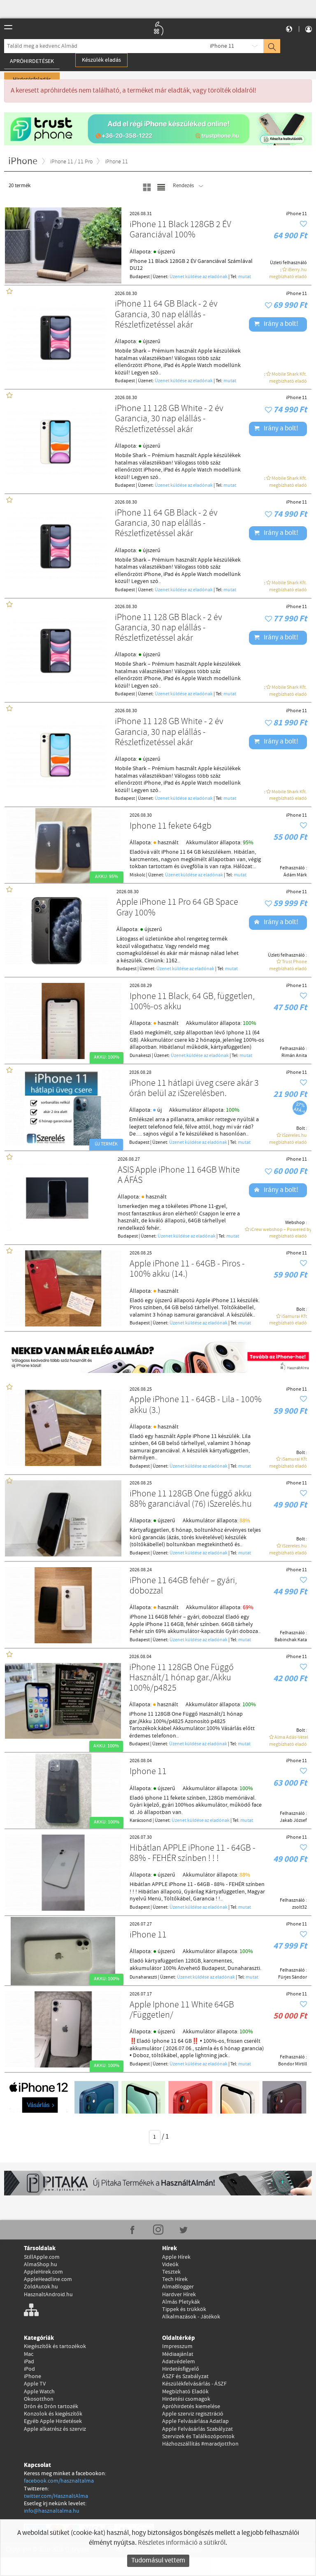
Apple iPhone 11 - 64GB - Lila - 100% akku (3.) (196, 1405)
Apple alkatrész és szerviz (55, 2429)
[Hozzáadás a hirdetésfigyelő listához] (303, 224)
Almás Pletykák (181, 2302)
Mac (29, 2354)
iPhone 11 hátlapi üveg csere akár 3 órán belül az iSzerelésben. (194, 1089)
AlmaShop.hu (41, 2265)
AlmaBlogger (178, 2287)
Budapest (140, 277)
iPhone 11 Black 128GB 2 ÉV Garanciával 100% (180, 230)
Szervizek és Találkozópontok (198, 2437)
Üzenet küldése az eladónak (199, 277)
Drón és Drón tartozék (51, 2406)
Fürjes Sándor (293, 1977)
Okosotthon (39, 2399)
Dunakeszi (140, 1056)
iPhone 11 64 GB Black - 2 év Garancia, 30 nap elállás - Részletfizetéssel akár (166, 315)
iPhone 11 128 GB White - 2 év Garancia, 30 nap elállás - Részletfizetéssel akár (169, 419)
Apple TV (35, 2384)
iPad (29, 2362)
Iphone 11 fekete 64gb (171, 826)
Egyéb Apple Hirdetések (53, 2421)
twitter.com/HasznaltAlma (56, 2496)
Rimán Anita (294, 1056)
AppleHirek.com (43, 2272)
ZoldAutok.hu (41, 2287)
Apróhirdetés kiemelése (191, 2406)
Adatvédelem (179, 2362)
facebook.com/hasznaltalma (59, 2481)
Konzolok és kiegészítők (53, 2414)
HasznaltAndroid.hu (48, 2295)
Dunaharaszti (143, 1977)
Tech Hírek (175, 2279)
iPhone (33, 2376)
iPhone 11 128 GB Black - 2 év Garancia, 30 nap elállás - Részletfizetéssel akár (168, 628)
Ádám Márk (295, 875)
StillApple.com (42, 2257)
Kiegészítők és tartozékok (55, 2346)
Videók (170, 2265)
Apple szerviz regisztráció (193, 2414)
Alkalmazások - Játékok (191, 2317)
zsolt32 (300, 1907)
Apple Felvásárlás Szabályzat (197, 2429)
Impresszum (177, 2346)
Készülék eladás (101, 60)
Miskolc (137, 875)
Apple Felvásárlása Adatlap (195, 2421)
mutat (245, 277)
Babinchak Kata (291, 1640)
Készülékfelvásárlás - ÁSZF (194, 2384)
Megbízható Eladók (185, 2392)
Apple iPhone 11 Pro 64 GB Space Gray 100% (177, 908)
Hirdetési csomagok (186, 2399)
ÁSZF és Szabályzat (185, 2376)
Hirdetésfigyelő (181, 2369)
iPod (29, 2369)
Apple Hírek (176, 2257)
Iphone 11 (148, 1772)
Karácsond (141, 1821)
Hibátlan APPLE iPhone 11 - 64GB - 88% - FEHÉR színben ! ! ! (193, 1854)
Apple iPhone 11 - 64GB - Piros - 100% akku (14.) (187, 1269)
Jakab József (293, 1821)
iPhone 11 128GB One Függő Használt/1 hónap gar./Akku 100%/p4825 (181, 1678)
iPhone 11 (222, 46)
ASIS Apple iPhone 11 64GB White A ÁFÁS (179, 1176)
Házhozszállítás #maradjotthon (200, 2444)
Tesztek (171, 2272)
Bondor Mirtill (293, 2064)
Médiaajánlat (178, 2354)
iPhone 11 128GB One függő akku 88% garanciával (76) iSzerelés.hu (191, 1499)
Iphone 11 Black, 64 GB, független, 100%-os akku (192, 1002)
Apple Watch (39, 2392)
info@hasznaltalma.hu (52, 2511)
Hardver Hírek (179, 2295)
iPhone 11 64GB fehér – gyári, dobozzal (183, 1586)
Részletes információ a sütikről (182, 2543)
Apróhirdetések (32, 61)
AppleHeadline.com (48, 2279)
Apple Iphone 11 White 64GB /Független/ (182, 2010)
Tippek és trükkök (184, 2309)
